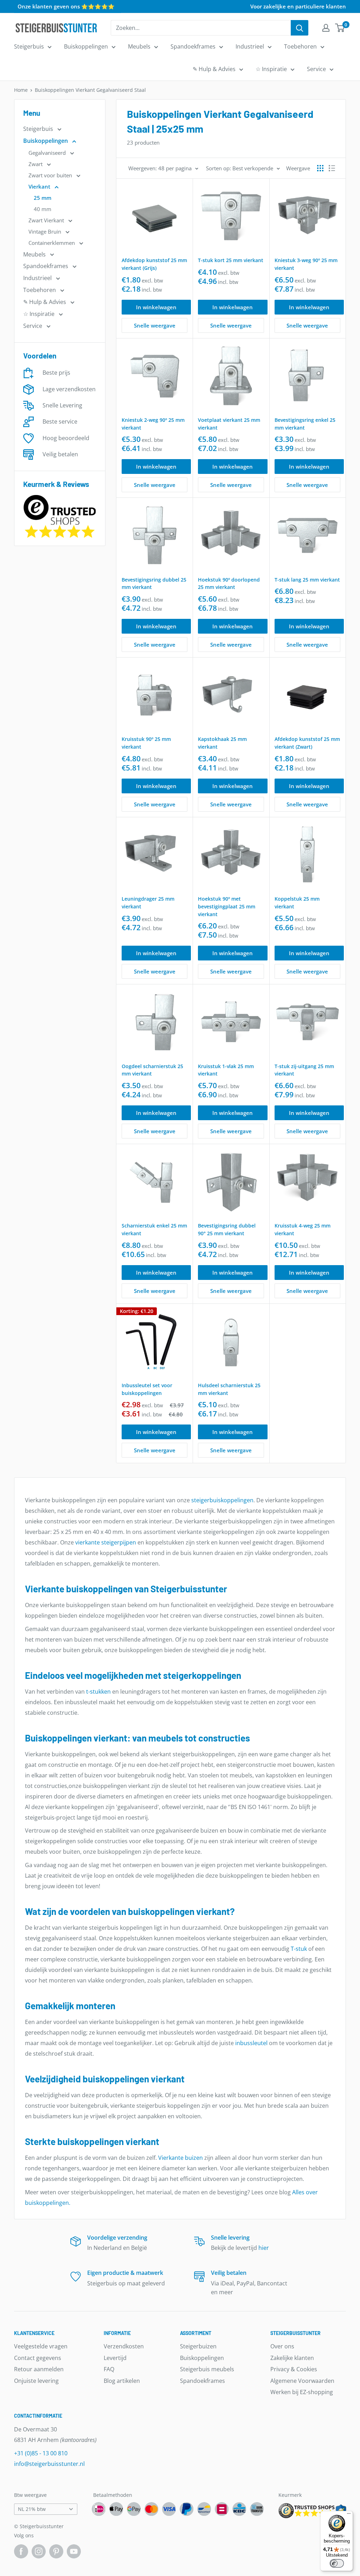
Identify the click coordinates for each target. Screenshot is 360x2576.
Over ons (282, 2346)
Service (316, 69)
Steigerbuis (29, 46)
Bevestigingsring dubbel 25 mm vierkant (154, 583)
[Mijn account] (326, 28)
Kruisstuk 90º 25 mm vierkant (146, 743)
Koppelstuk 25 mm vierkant (297, 903)
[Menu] (349, 2515)
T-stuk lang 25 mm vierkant (307, 580)
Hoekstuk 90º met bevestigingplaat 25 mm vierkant (227, 906)
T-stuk (299, 1949)
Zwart (36, 164)
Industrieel (250, 46)
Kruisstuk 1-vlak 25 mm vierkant (226, 1070)
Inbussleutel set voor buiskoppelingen (147, 1389)
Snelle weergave (155, 325)
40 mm (43, 209)
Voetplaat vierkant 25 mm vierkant (229, 424)
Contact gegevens (38, 2358)
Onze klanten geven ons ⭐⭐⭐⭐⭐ (66, 6)
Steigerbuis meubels (207, 2369)
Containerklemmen (52, 243)
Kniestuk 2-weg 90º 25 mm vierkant (153, 424)
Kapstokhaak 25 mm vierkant (222, 743)
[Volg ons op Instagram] (39, 2551)
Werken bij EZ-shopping (302, 2392)
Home (21, 90)
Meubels (139, 46)
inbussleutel (251, 2043)
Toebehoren (300, 46)
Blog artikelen (122, 2381)
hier (264, 2248)
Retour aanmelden (39, 2369)
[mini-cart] (340, 28)
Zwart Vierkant (47, 220)
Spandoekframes (193, 46)
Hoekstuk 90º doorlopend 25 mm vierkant (229, 583)
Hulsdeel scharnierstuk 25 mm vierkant (229, 1389)
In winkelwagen (156, 307)
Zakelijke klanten (292, 2358)
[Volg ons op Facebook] (21, 2551)
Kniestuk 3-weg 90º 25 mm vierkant (306, 264)
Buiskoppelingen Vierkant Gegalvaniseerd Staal (90, 90)
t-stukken (98, 1692)
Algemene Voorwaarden (302, 2381)
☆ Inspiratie (271, 69)
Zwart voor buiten (51, 175)
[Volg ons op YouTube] (74, 2551)
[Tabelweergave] (320, 168)
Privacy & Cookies (294, 2369)
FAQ (109, 2369)
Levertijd (115, 2358)
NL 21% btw (32, 2509)
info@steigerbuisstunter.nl (49, 2464)
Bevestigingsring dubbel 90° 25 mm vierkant (227, 1229)
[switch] (337, 2563)
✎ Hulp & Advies (214, 69)
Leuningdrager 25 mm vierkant (148, 903)
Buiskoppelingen (86, 46)
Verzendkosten (124, 2346)
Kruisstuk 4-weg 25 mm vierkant (303, 1229)
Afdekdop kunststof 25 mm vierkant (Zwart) (307, 743)
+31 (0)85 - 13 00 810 (41, 2453)
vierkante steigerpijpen (106, 1542)
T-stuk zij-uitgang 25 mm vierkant (304, 1070)
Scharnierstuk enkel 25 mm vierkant (154, 1229)
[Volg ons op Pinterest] (56, 2551)
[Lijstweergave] (332, 168)
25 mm (43, 198)
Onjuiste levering (36, 2381)
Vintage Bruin (46, 231)
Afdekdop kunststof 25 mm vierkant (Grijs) (154, 264)
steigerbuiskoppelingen (222, 1500)
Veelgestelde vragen (41, 2346)
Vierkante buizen (181, 2158)
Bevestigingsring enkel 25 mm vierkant (305, 424)
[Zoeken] (300, 28)
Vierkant (40, 186)
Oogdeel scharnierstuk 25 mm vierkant (152, 1070)
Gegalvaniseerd (48, 153)
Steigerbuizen (198, 2346)
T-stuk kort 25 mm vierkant (231, 260)
